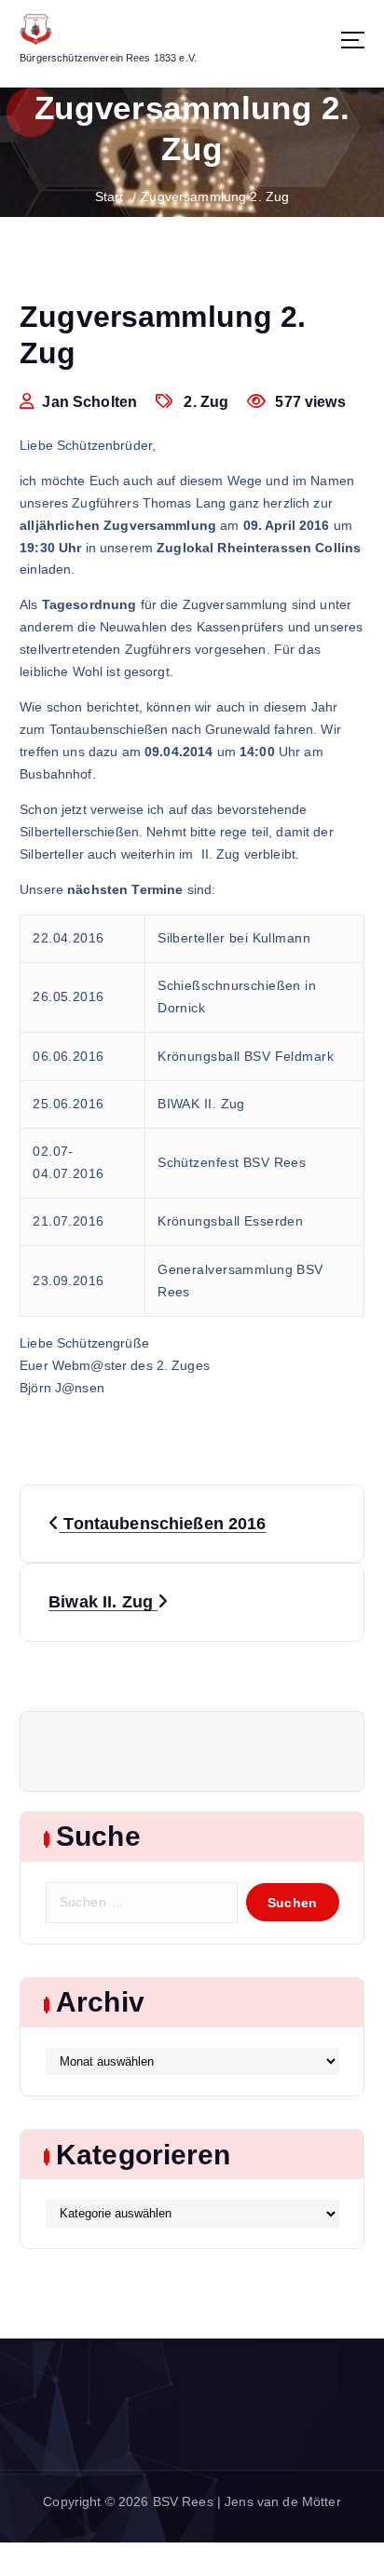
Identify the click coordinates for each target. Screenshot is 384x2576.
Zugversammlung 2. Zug (215, 197)
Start (110, 197)
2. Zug (206, 402)
